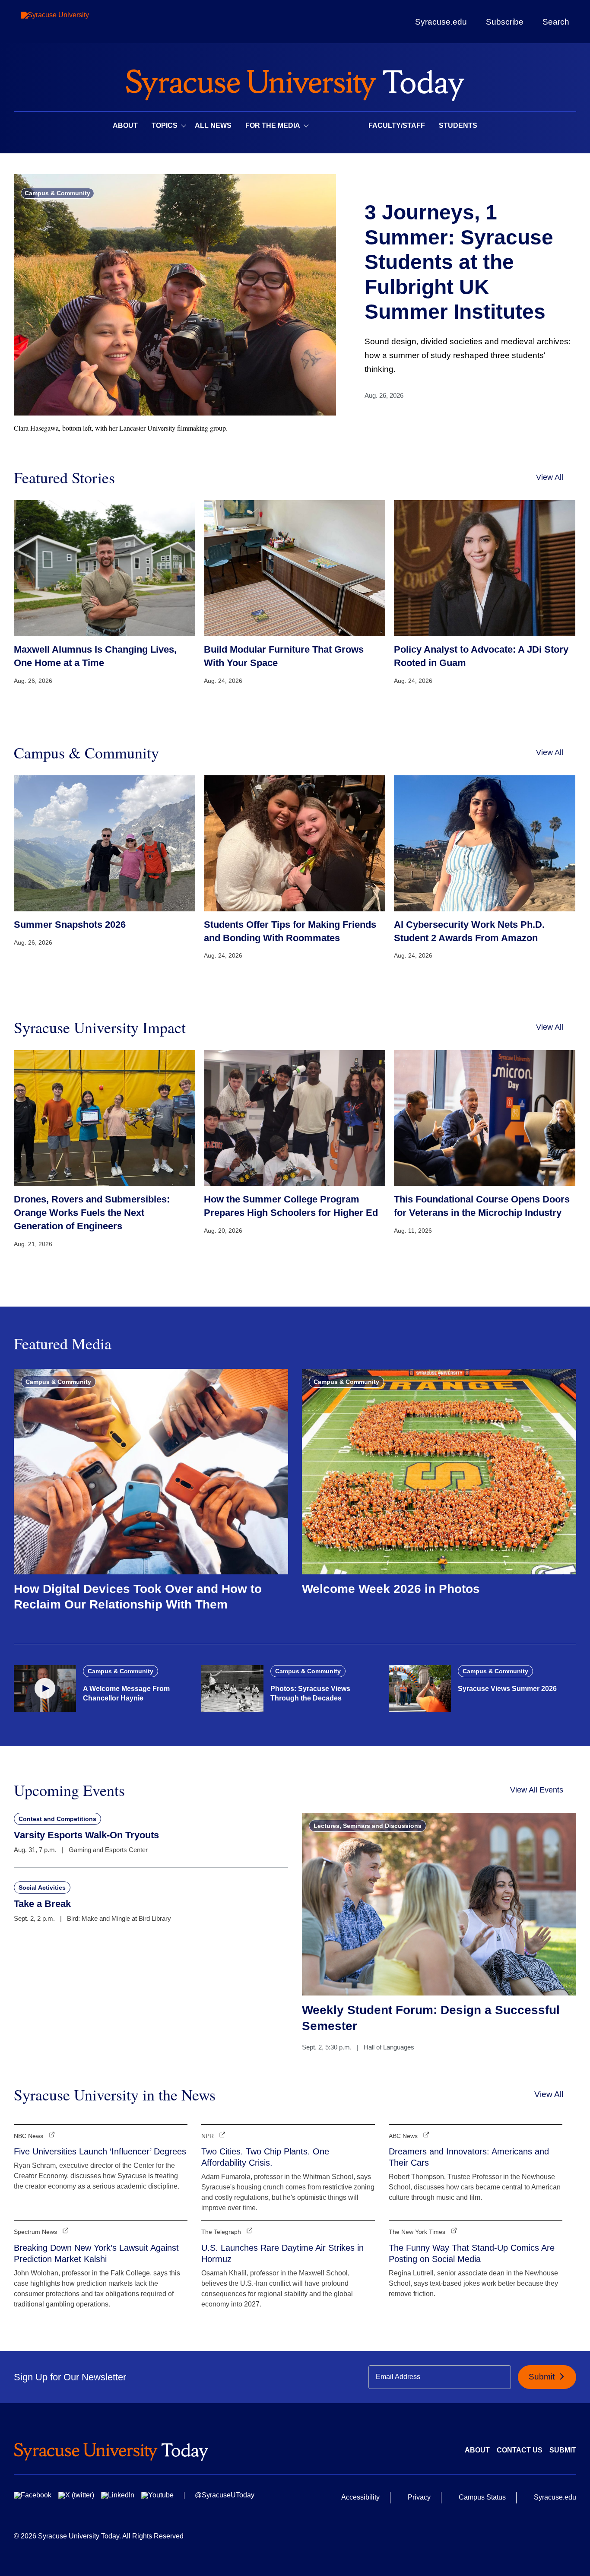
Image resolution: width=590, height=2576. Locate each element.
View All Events (537, 1790)
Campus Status (482, 2497)
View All (550, 477)
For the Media (273, 125)
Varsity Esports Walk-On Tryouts (86, 1835)
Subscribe (505, 22)
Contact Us (520, 2450)
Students (458, 125)
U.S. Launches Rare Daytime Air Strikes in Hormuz (282, 2253)
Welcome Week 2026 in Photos (391, 1589)
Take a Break (42, 1904)
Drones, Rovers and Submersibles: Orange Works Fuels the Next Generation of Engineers (92, 1213)
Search (556, 22)
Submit (543, 2377)
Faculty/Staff (397, 125)
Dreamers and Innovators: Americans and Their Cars (469, 2157)
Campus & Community (57, 193)
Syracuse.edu (441, 22)
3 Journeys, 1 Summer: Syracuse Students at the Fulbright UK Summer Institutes (459, 262)
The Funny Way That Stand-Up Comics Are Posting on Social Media (472, 2253)
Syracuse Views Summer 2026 (507, 1689)
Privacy (419, 2497)
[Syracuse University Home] (295, 82)
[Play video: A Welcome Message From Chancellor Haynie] (45, 1688)
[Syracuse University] (75, 22)
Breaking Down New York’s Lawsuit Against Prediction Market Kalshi (96, 2253)
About (125, 125)
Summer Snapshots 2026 (70, 925)
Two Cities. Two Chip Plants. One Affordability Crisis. (265, 2157)
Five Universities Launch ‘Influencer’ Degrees (100, 2151)
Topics (165, 125)
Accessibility (360, 2497)
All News (213, 125)
